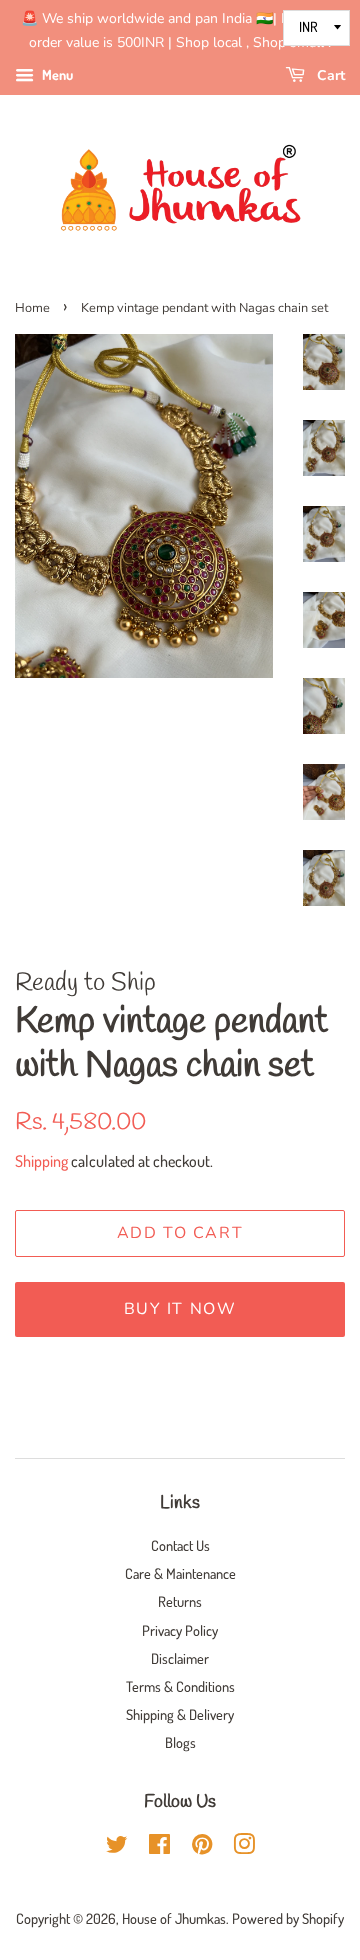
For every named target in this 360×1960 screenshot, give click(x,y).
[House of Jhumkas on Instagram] (244, 1847)
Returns (180, 1601)
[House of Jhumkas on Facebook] (159, 1847)
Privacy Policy (180, 1630)
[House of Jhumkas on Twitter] (117, 1847)
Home (32, 308)
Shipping (41, 1161)
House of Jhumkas (174, 1918)
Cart (329, 75)
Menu (56, 74)
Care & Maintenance (180, 1573)
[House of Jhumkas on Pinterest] (202, 1847)
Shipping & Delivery (180, 1714)
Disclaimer (180, 1658)
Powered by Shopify (288, 1918)
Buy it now (180, 1309)
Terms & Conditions (180, 1686)
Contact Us (180, 1545)
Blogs (180, 1742)
